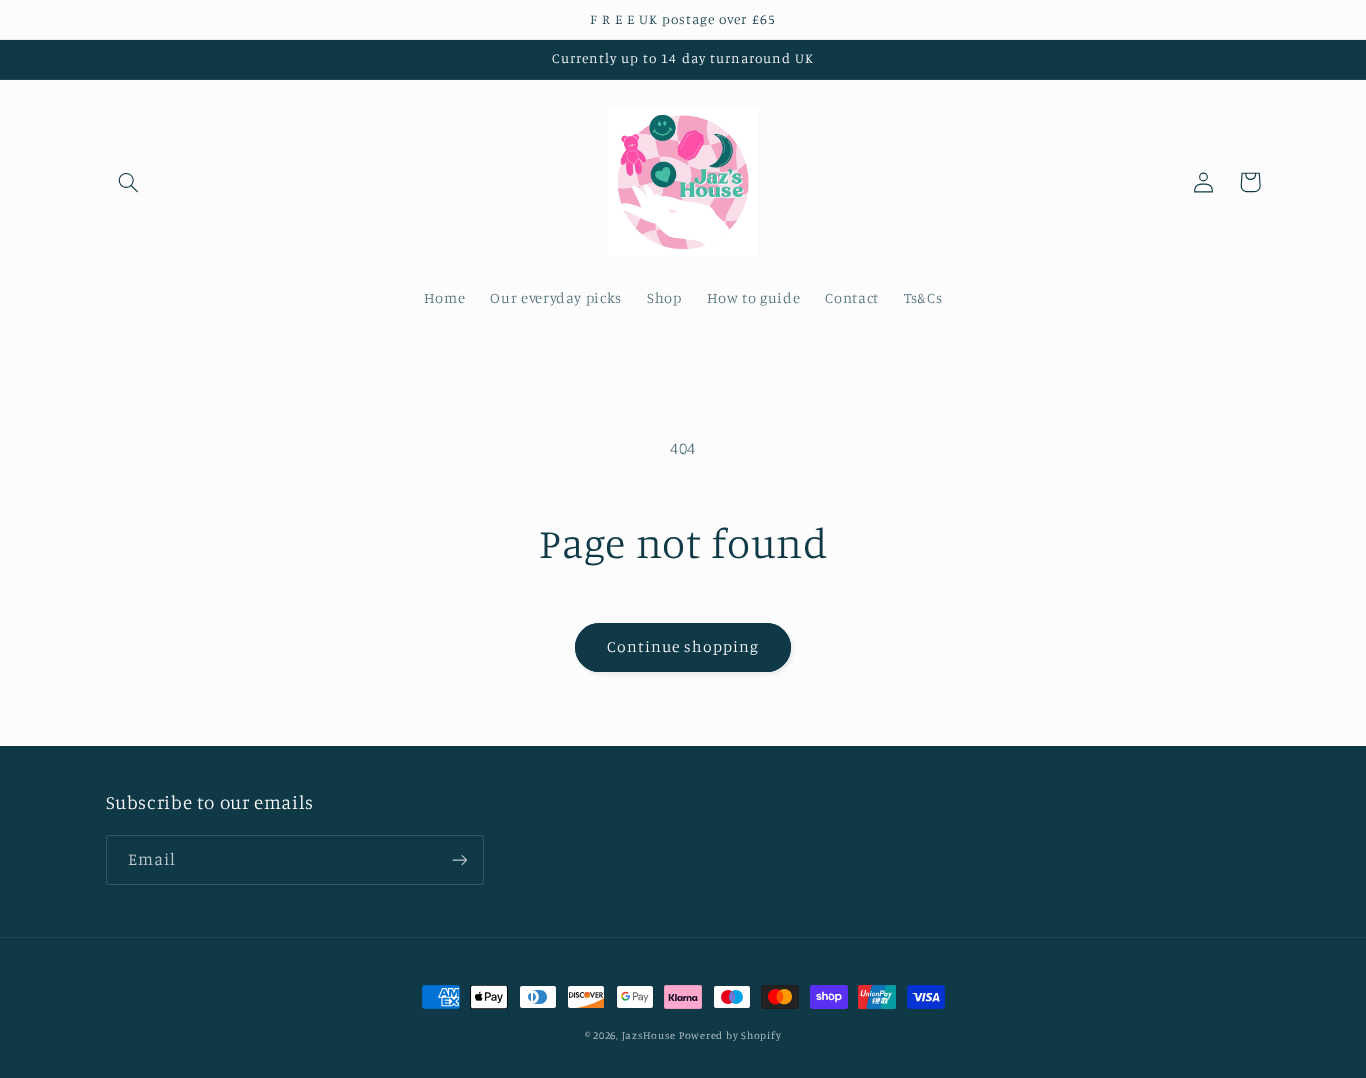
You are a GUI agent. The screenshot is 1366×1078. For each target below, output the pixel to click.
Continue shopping (683, 646)
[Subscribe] (459, 859)
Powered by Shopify (730, 1035)
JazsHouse (649, 1035)
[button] (129, 182)
